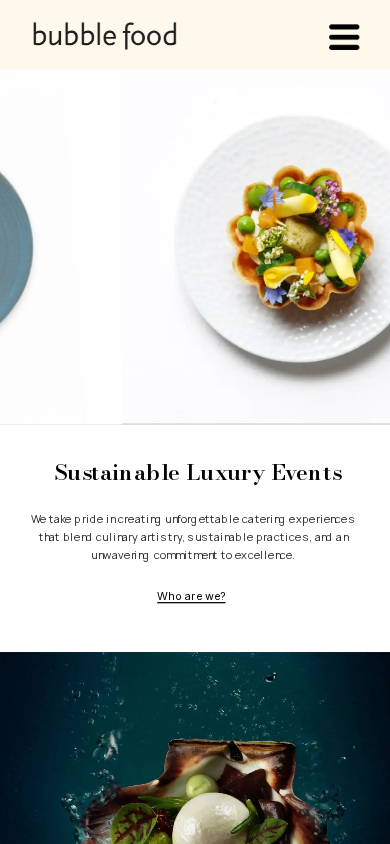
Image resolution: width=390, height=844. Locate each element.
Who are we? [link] (191, 595)
